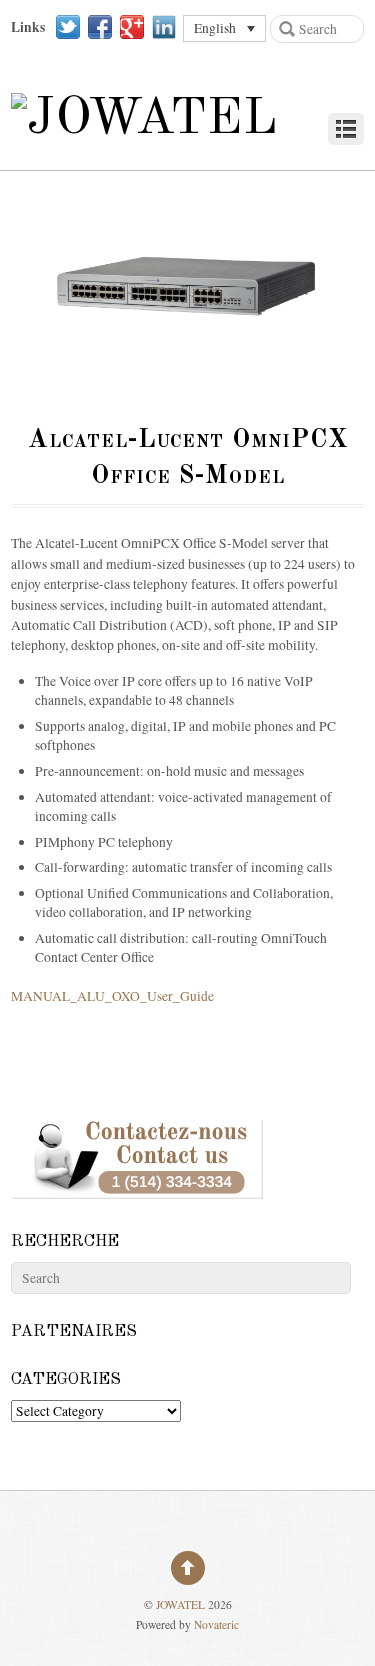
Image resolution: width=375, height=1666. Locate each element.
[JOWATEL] (144, 119)
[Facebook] (100, 27)
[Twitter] (68, 27)
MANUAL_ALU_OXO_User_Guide (112, 996)
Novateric (216, 1624)
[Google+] (132, 27)
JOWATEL (180, 1604)
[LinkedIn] (164, 27)
